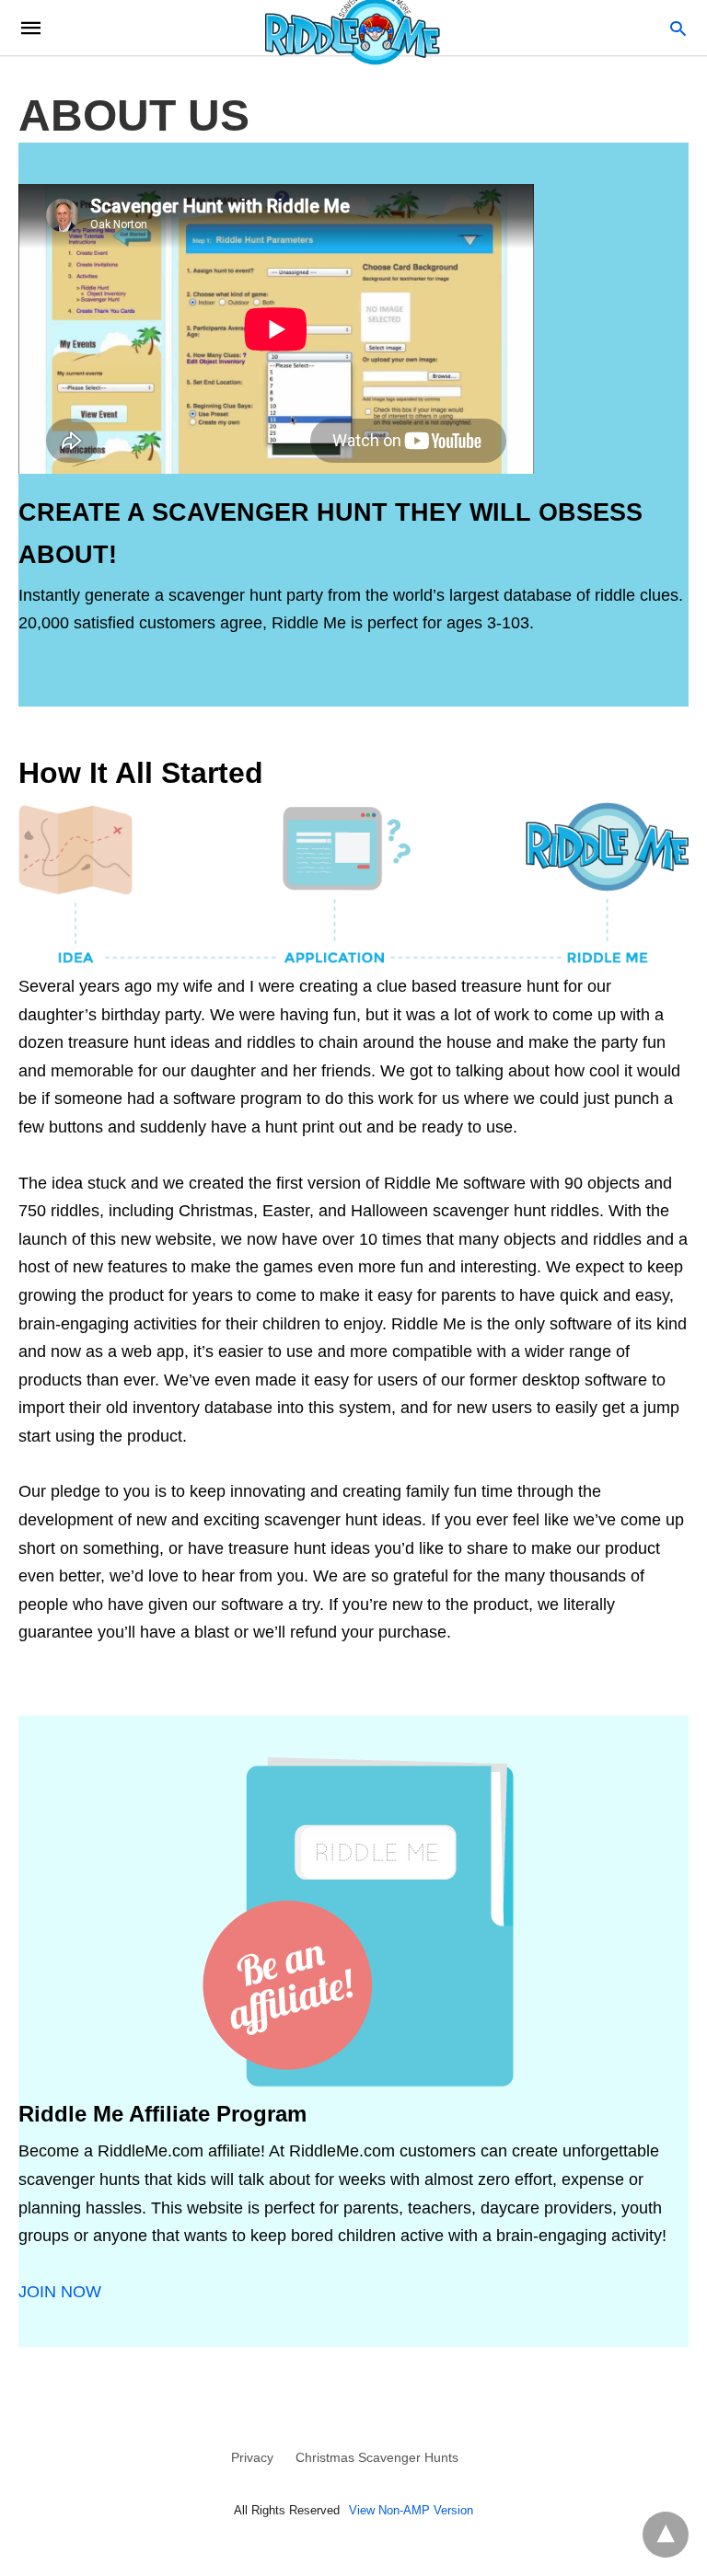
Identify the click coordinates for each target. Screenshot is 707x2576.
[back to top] (666, 2535)
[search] (678, 28)
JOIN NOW (60, 2292)
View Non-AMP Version (411, 2510)
